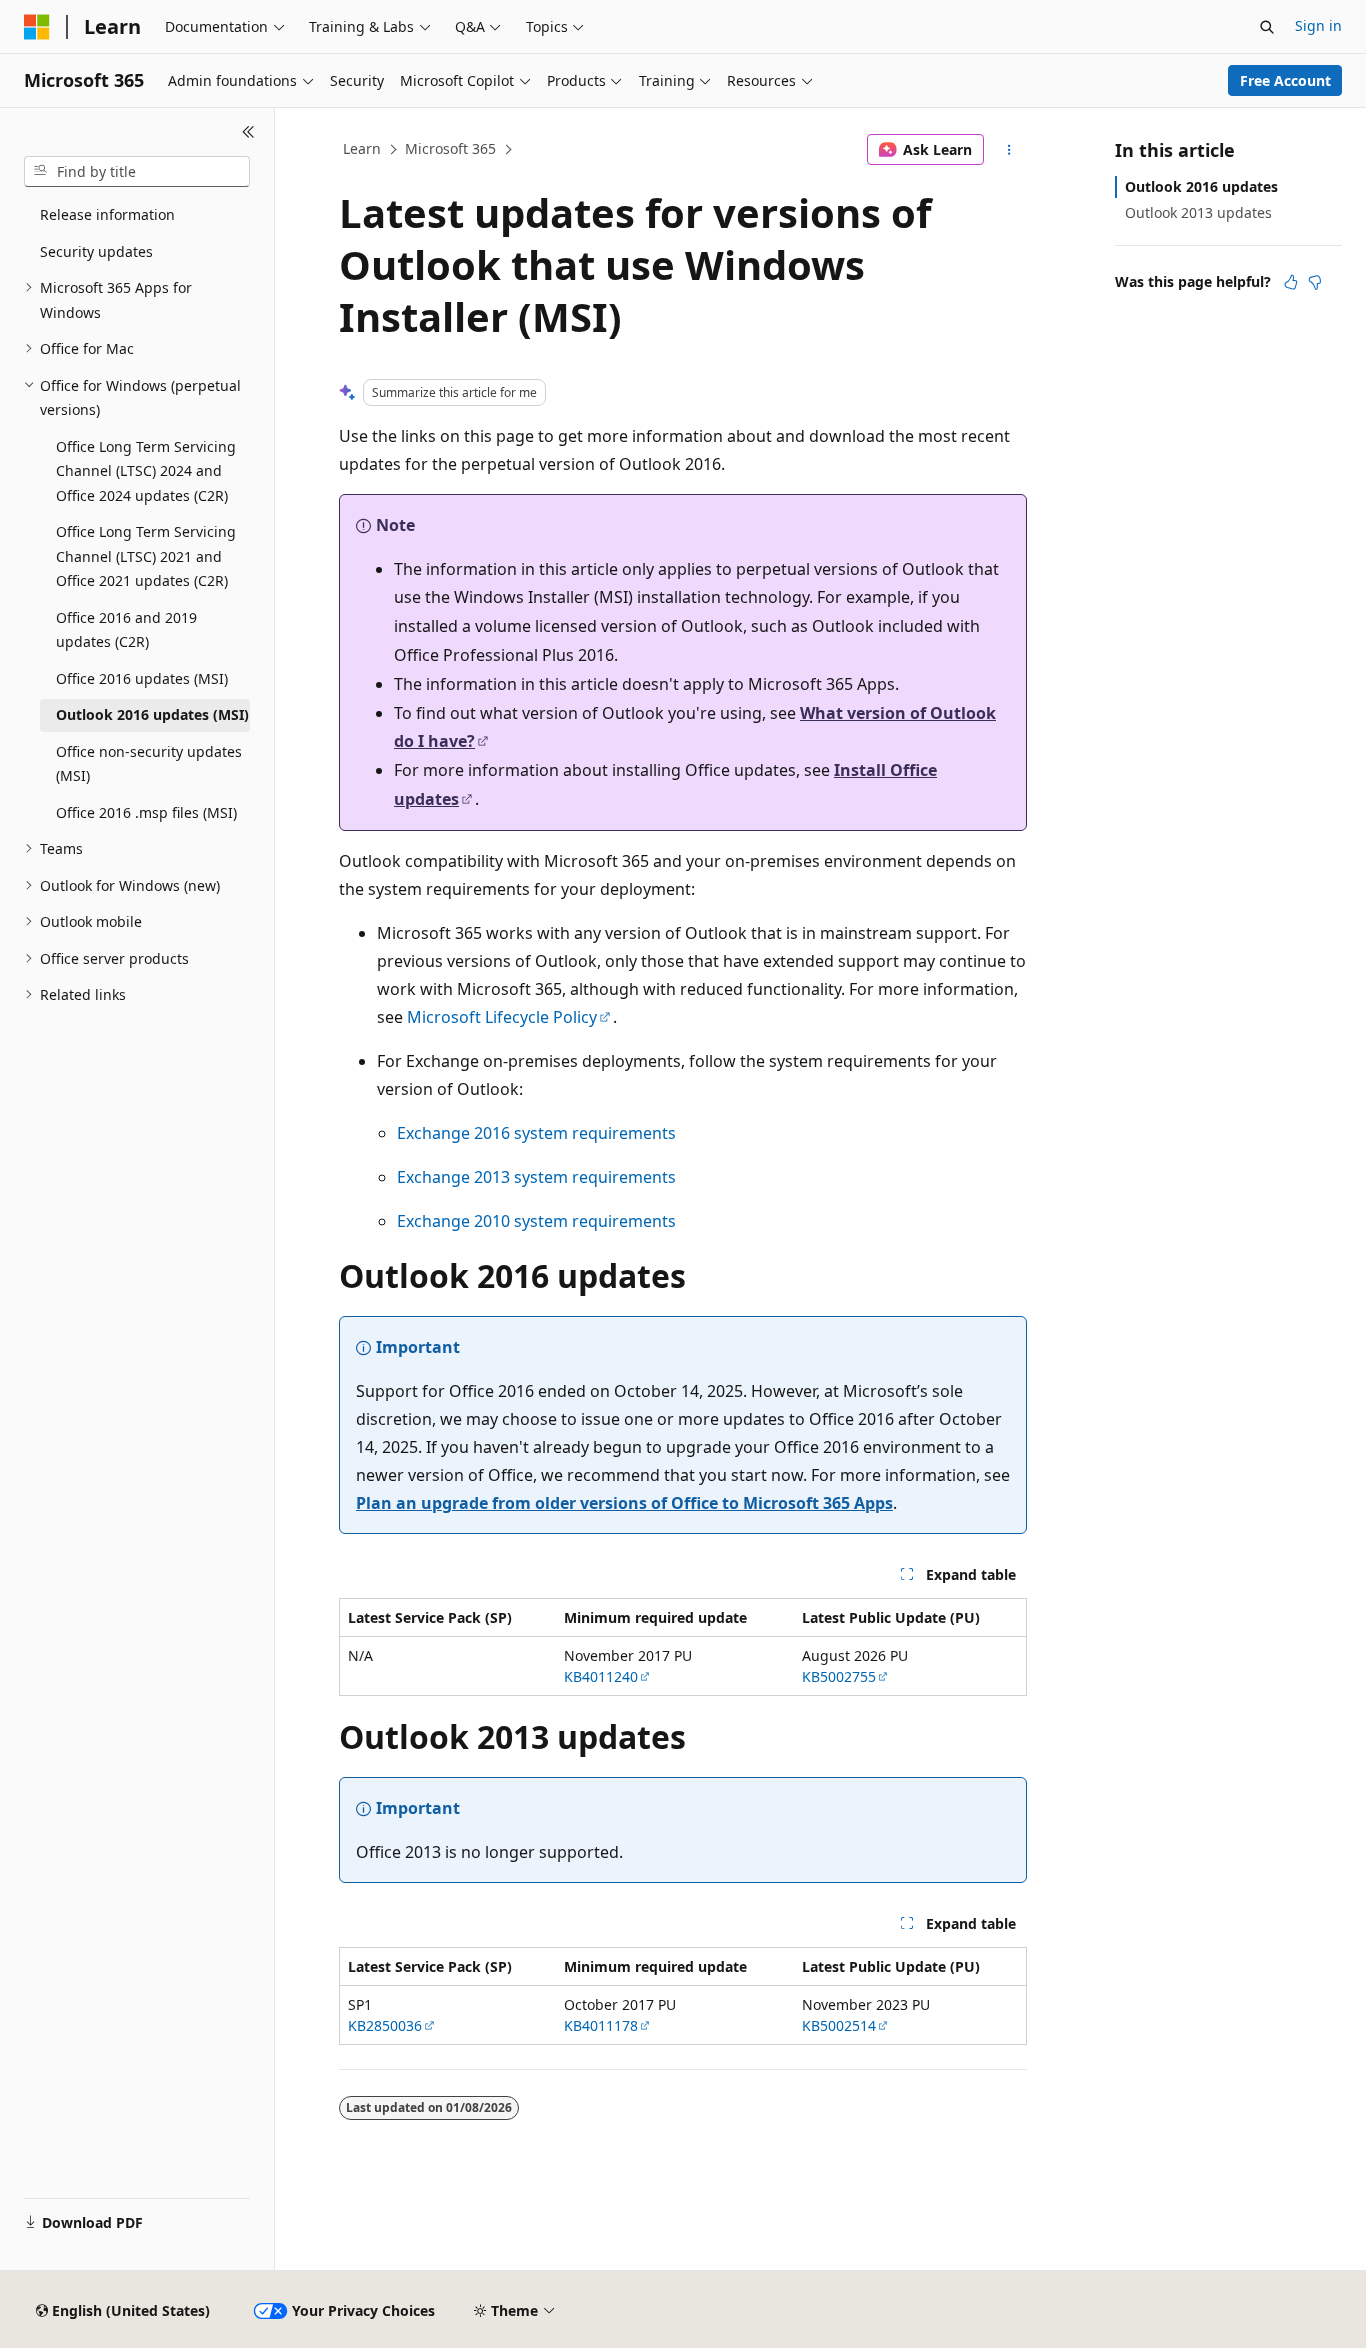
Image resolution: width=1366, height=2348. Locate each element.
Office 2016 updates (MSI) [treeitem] (142, 678)
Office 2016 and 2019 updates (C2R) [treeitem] (126, 630)
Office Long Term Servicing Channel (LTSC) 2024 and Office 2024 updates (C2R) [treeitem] (146, 471)
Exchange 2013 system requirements (536, 1177)
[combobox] (137, 172)
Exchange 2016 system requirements (536, 1133)
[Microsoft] (37, 27)
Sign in (1318, 25)
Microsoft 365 (450, 148)
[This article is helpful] (1291, 282)
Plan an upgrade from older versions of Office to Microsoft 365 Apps (624, 1503)
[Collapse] (248, 132)
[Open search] (1267, 27)
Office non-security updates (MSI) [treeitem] (149, 764)
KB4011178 (601, 2025)
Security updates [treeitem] (96, 251)
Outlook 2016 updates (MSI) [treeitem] (152, 714)
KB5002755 (839, 1676)
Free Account (1285, 80)
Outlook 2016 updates (1201, 186)
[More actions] (1009, 150)
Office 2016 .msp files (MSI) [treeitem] (146, 812)
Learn (362, 148)
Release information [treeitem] (107, 214)
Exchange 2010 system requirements (536, 1221)
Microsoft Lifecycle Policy (502, 1017)
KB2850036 (385, 2025)
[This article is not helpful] (1315, 282)
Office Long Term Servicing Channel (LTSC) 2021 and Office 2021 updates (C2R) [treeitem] (146, 556)
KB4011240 (601, 1676)
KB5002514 (839, 2025)
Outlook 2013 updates (1198, 212)
